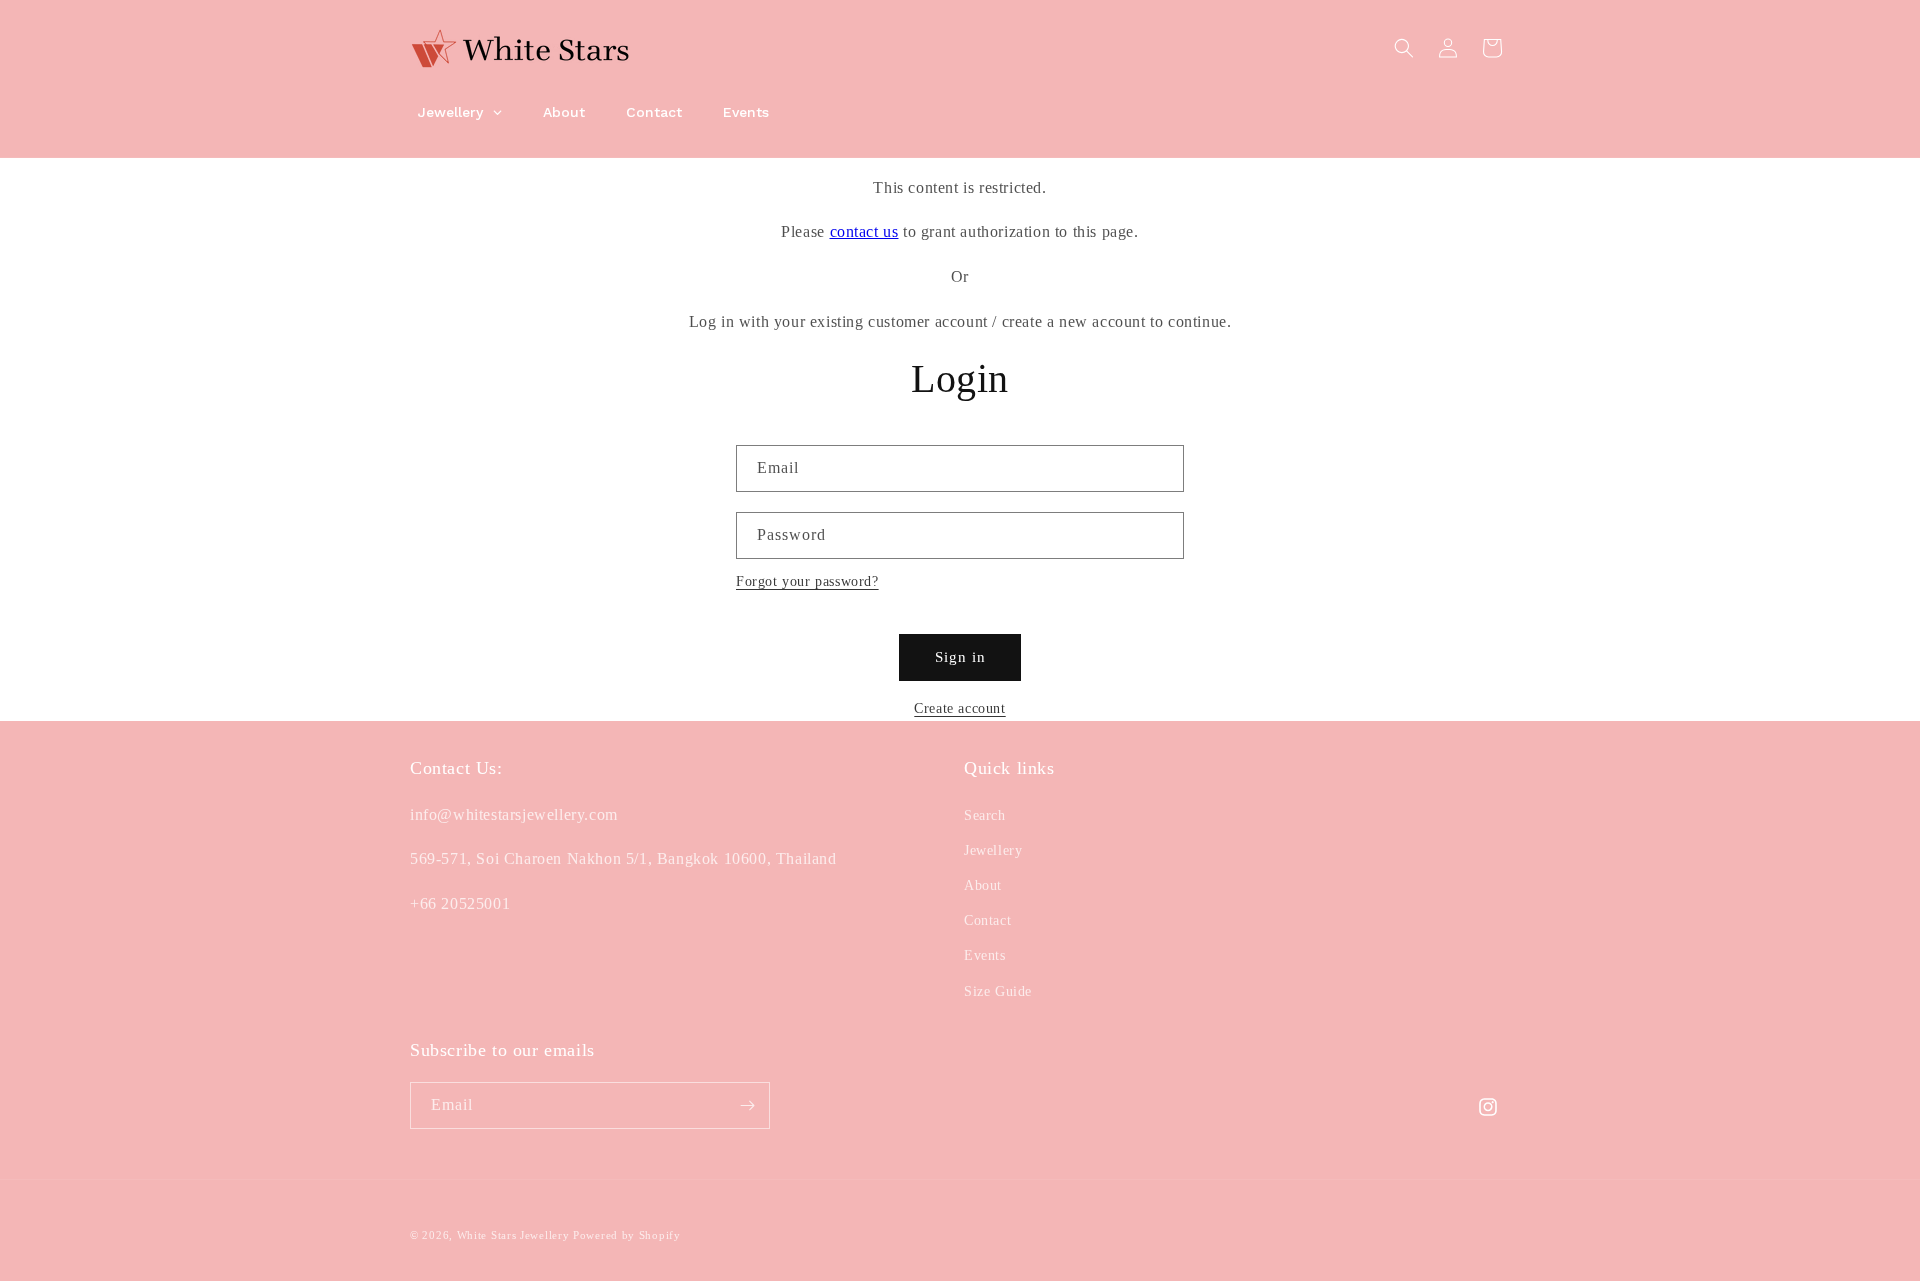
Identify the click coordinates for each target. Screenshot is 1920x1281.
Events (985, 955)
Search (985, 814)
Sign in (960, 657)
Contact (987, 920)
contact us (864, 231)
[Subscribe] (747, 1105)
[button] (1404, 48)
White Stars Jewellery (513, 1235)
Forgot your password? (807, 581)
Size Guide (998, 990)
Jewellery (993, 850)
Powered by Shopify (627, 1235)
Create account (959, 708)
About (983, 885)
